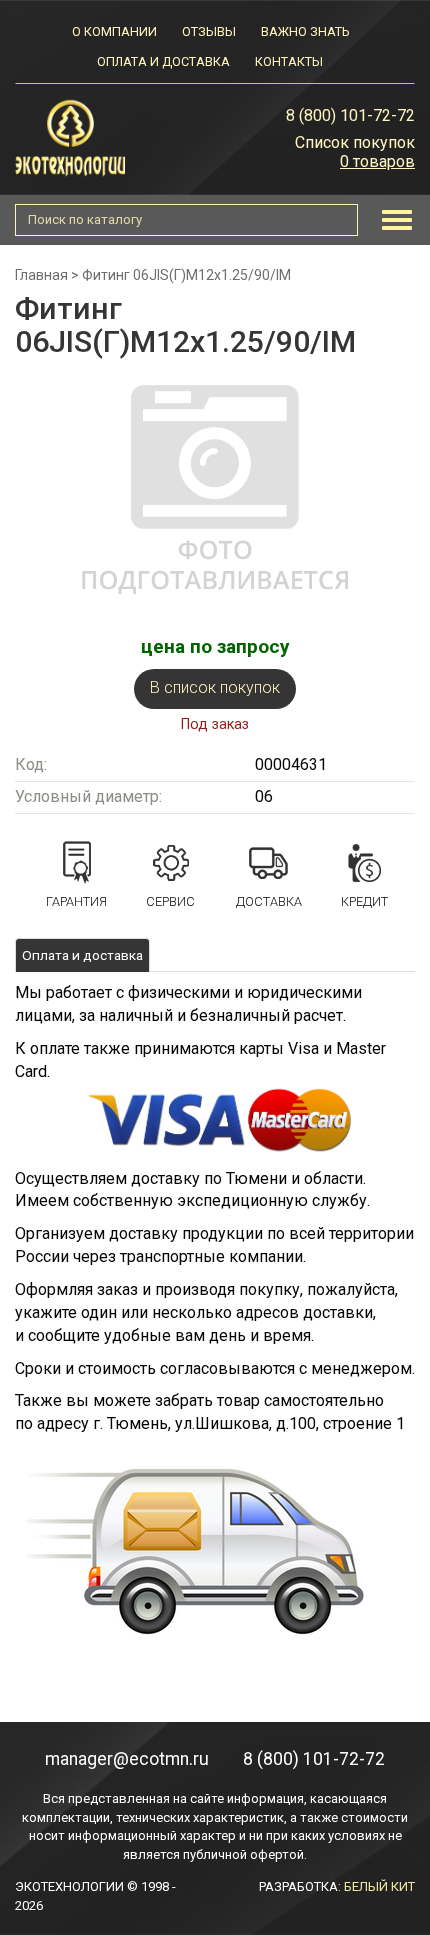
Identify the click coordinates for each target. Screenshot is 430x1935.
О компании (114, 31)
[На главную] (70, 136)
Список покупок (355, 142)
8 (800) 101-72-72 (350, 115)
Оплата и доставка (163, 61)
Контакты (289, 61)
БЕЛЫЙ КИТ (379, 1886)
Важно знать (305, 31)
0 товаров (377, 161)
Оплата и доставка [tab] (82, 955)
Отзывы (209, 31)
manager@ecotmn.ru (127, 1759)
